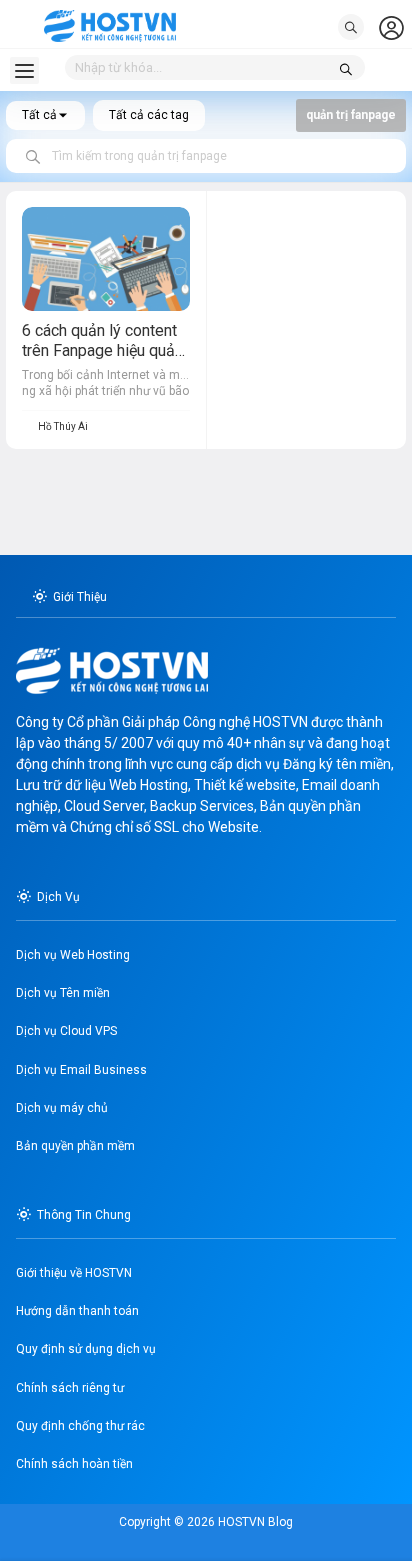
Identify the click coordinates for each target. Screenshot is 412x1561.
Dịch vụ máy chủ (62, 1108)
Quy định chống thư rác (80, 1426)
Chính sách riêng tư (70, 1388)
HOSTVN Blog (254, 1522)
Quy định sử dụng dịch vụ (86, 1349)
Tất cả (39, 115)
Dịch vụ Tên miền (63, 993)
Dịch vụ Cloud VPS (66, 1031)
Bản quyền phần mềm (75, 1146)
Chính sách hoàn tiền (74, 1464)
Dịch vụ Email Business (81, 1070)
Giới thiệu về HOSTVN (74, 1273)
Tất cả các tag (149, 115)
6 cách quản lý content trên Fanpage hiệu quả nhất (99, 351)
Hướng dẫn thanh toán (77, 1311)
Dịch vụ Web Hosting (73, 955)
